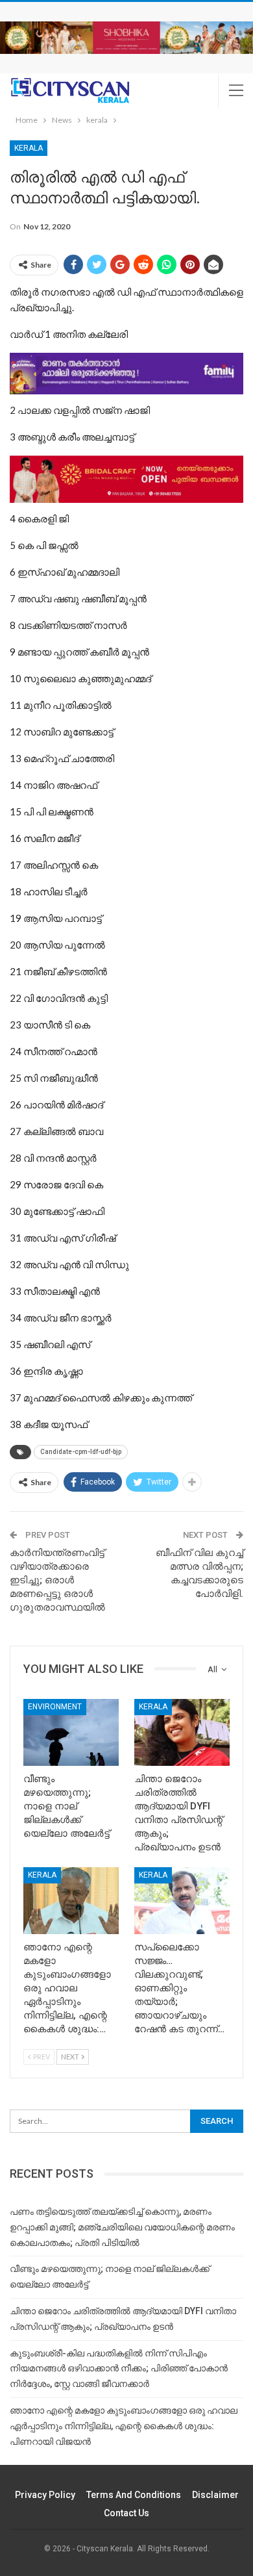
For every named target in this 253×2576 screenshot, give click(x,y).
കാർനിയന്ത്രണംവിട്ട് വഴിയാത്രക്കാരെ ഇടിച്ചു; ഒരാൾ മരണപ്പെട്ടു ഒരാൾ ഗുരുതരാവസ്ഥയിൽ (57, 1580)
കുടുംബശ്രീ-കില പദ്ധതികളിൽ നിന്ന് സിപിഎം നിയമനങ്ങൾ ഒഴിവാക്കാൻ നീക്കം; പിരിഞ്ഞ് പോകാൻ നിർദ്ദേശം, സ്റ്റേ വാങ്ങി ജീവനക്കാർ (119, 2369)
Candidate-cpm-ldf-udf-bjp (81, 1452)
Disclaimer (215, 2495)
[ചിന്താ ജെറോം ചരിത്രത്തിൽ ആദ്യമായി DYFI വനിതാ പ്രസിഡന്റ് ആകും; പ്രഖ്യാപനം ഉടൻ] (182, 1732)
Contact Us (126, 2513)
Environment (55, 1707)
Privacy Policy (45, 2495)
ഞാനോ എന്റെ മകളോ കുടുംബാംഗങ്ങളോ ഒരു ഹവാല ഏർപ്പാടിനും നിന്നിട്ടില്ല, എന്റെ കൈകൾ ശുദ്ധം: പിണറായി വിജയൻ (124, 2426)
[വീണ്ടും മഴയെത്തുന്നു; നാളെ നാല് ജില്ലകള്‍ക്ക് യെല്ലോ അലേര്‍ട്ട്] (71, 1732)
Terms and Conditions (134, 2495)
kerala (29, 148)
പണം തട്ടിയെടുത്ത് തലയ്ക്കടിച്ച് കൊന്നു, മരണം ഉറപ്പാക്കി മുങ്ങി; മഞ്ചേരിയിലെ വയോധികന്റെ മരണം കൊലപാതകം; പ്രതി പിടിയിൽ (122, 2227)
